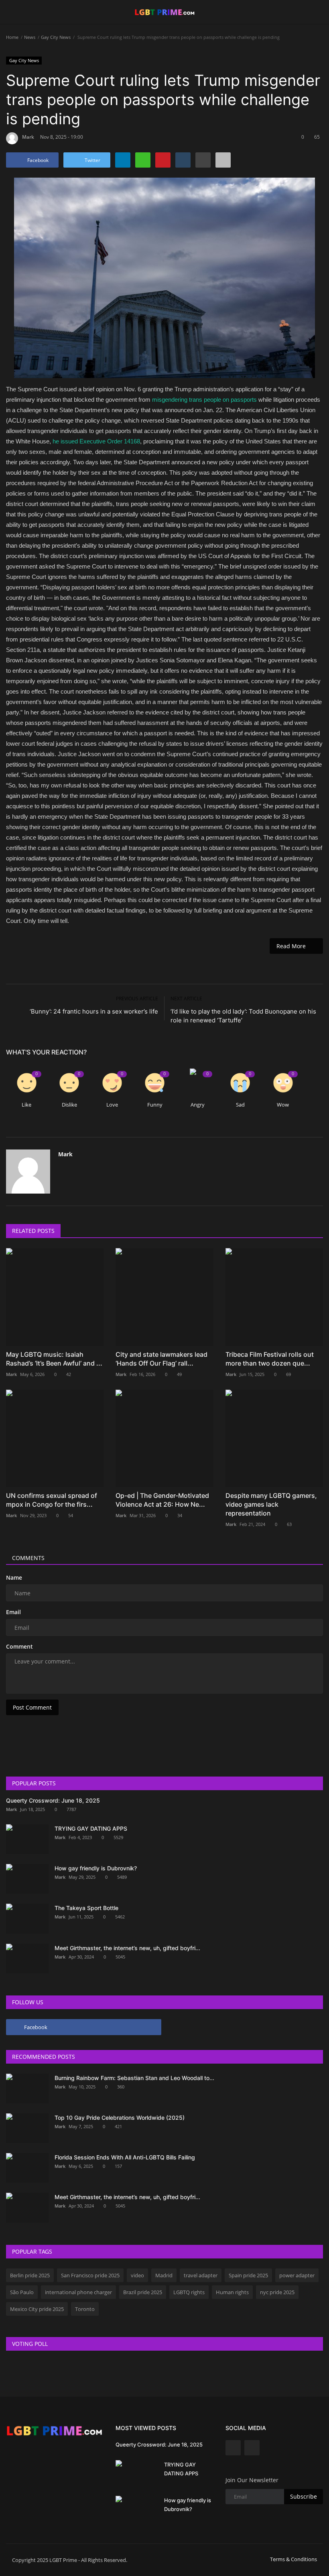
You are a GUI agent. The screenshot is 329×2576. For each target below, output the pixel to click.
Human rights (232, 2292)
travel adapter (201, 2275)
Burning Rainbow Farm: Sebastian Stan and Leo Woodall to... (134, 2078)
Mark (28, 137)
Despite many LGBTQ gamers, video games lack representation (271, 1504)
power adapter (297, 2275)
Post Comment (32, 1707)
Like (26, 1105)
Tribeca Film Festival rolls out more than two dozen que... (270, 1359)
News (30, 37)
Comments (28, 1558)
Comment (19, 1646)
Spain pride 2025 (248, 2275)
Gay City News (56, 37)
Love (112, 1105)
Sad (240, 1105)
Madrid (164, 2275)
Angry (198, 1105)
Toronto (85, 2309)
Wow (283, 1105)
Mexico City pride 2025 (37, 2309)
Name (14, 1577)
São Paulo (22, 2292)
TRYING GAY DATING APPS (91, 1828)
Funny (155, 1105)
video (137, 2275)
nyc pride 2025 (277, 2292)
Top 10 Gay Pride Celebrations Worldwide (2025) (120, 2118)
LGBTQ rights (189, 2292)
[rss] (252, 2448)
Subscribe (304, 2496)
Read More (293, 946)
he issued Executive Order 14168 (96, 441)
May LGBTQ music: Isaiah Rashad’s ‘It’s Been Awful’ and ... (54, 1359)
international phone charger (78, 2292)
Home (12, 37)
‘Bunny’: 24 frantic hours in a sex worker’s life (94, 1011)
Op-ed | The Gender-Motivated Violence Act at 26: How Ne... (162, 1500)
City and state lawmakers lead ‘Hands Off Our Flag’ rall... (161, 1359)
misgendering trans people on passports (204, 400)
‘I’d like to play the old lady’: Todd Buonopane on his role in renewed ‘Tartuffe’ (243, 1016)
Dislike (69, 1105)
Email (13, 1612)
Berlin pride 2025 (30, 2275)
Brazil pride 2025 (143, 2292)
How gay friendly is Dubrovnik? (96, 1868)
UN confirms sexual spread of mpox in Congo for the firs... (52, 1500)
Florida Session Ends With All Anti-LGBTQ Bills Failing (125, 2157)
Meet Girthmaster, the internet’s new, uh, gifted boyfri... (127, 1948)
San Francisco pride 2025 (90, 2275)
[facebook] (233, 2448)
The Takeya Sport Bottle (86, 1908)
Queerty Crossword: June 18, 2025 (53, 1800)
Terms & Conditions (293, 2559)
